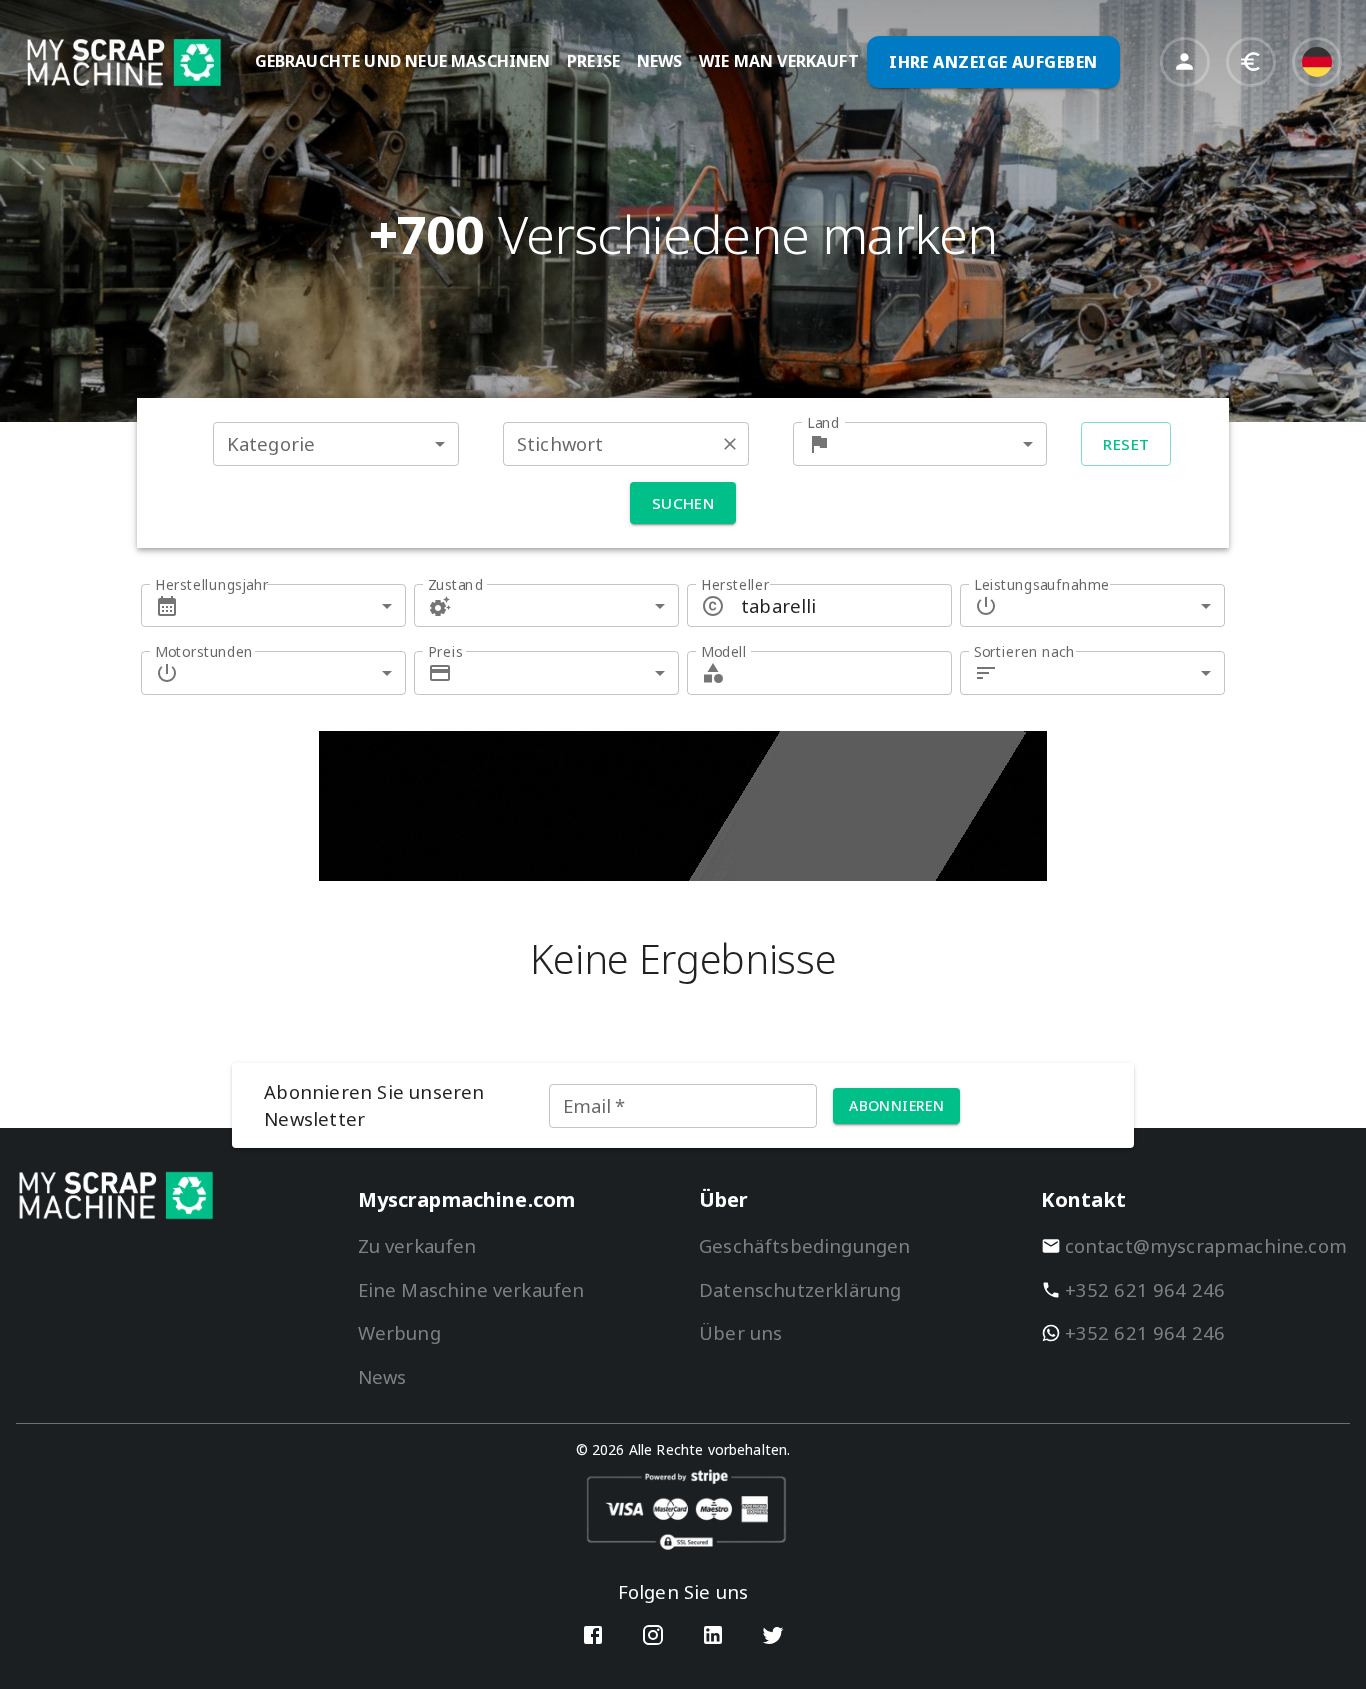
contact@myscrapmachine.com (1206, 1245)
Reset (1126, 444)
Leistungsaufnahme (1042, 584)
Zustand (455, 584)
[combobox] (336, 443)
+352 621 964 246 (1145, 1289)
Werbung (399, 1332)
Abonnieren (896, 1105)
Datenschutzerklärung (800, 1289)
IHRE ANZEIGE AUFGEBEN (993, 62)
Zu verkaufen (417, 1245)
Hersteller (735, 584)
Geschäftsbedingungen (804, 1245)
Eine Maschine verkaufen (471, 1289)
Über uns (740, 1332)
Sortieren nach (1024, 651)
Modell (724, 651)
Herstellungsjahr (212, 584)
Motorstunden (204, 651)
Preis (445, 651)
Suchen (683, 503)
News (382, 1376)
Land (823, 422)
